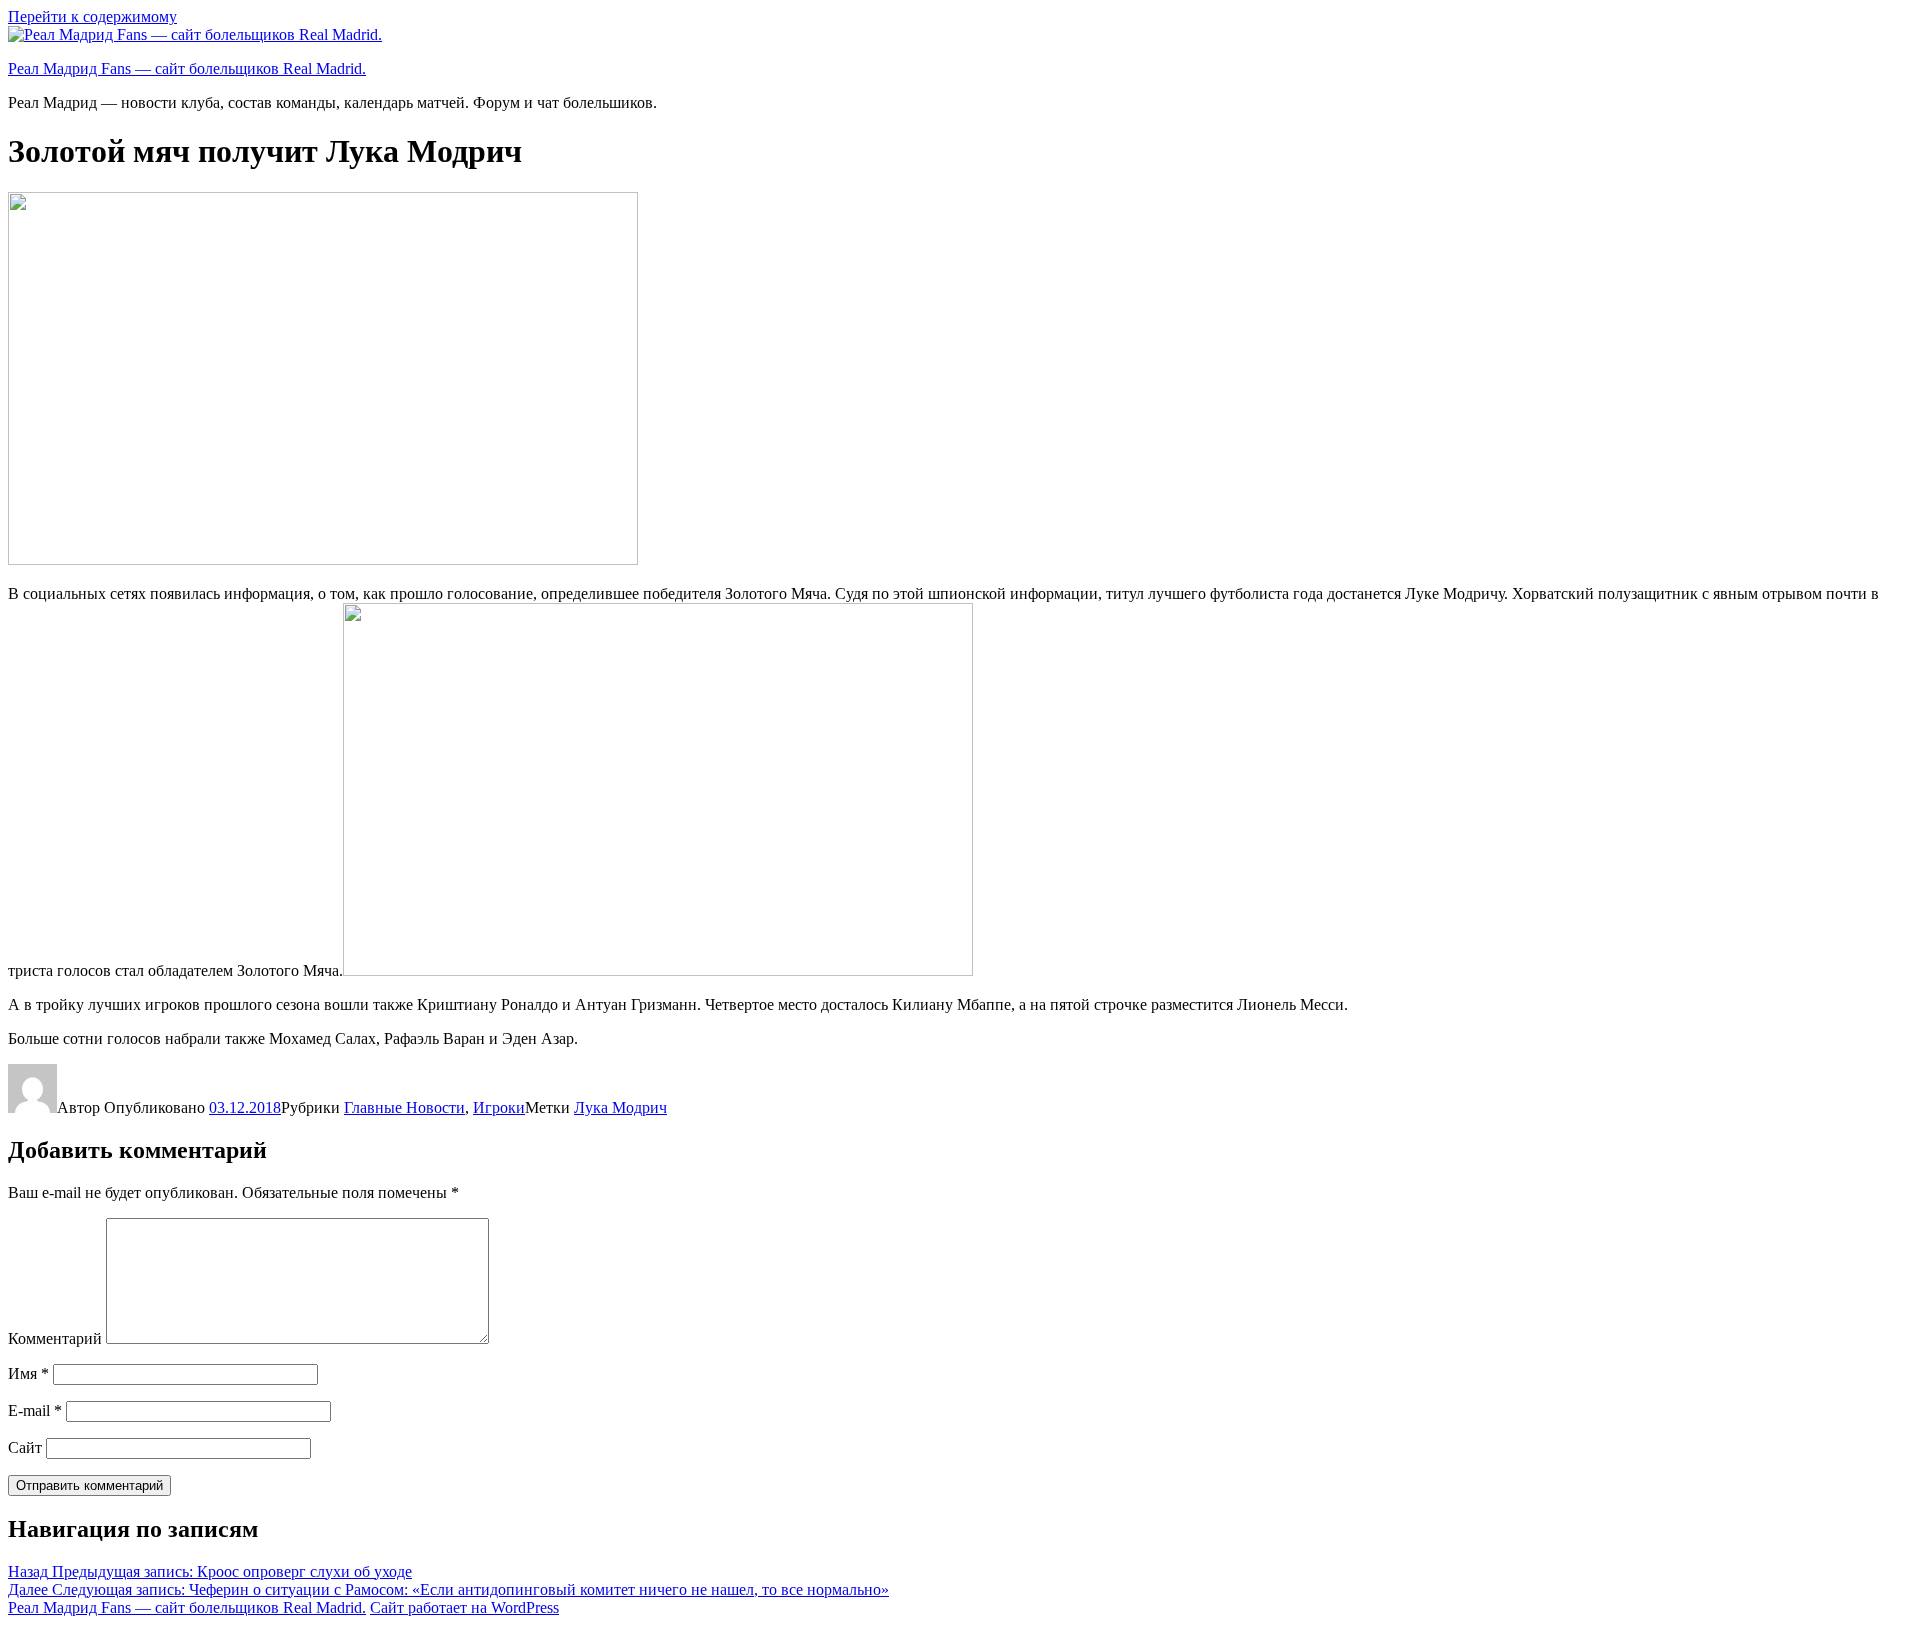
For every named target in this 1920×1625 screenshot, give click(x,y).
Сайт (25, 1447)
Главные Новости (404, 1107)
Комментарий (55, 1338)
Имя (28, 1373)
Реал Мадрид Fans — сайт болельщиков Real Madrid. (187, 68)
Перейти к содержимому (92, 16)
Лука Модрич (620, 1107)
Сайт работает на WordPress (464, 1607)
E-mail (35, 1410)
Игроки (499, 1107)
